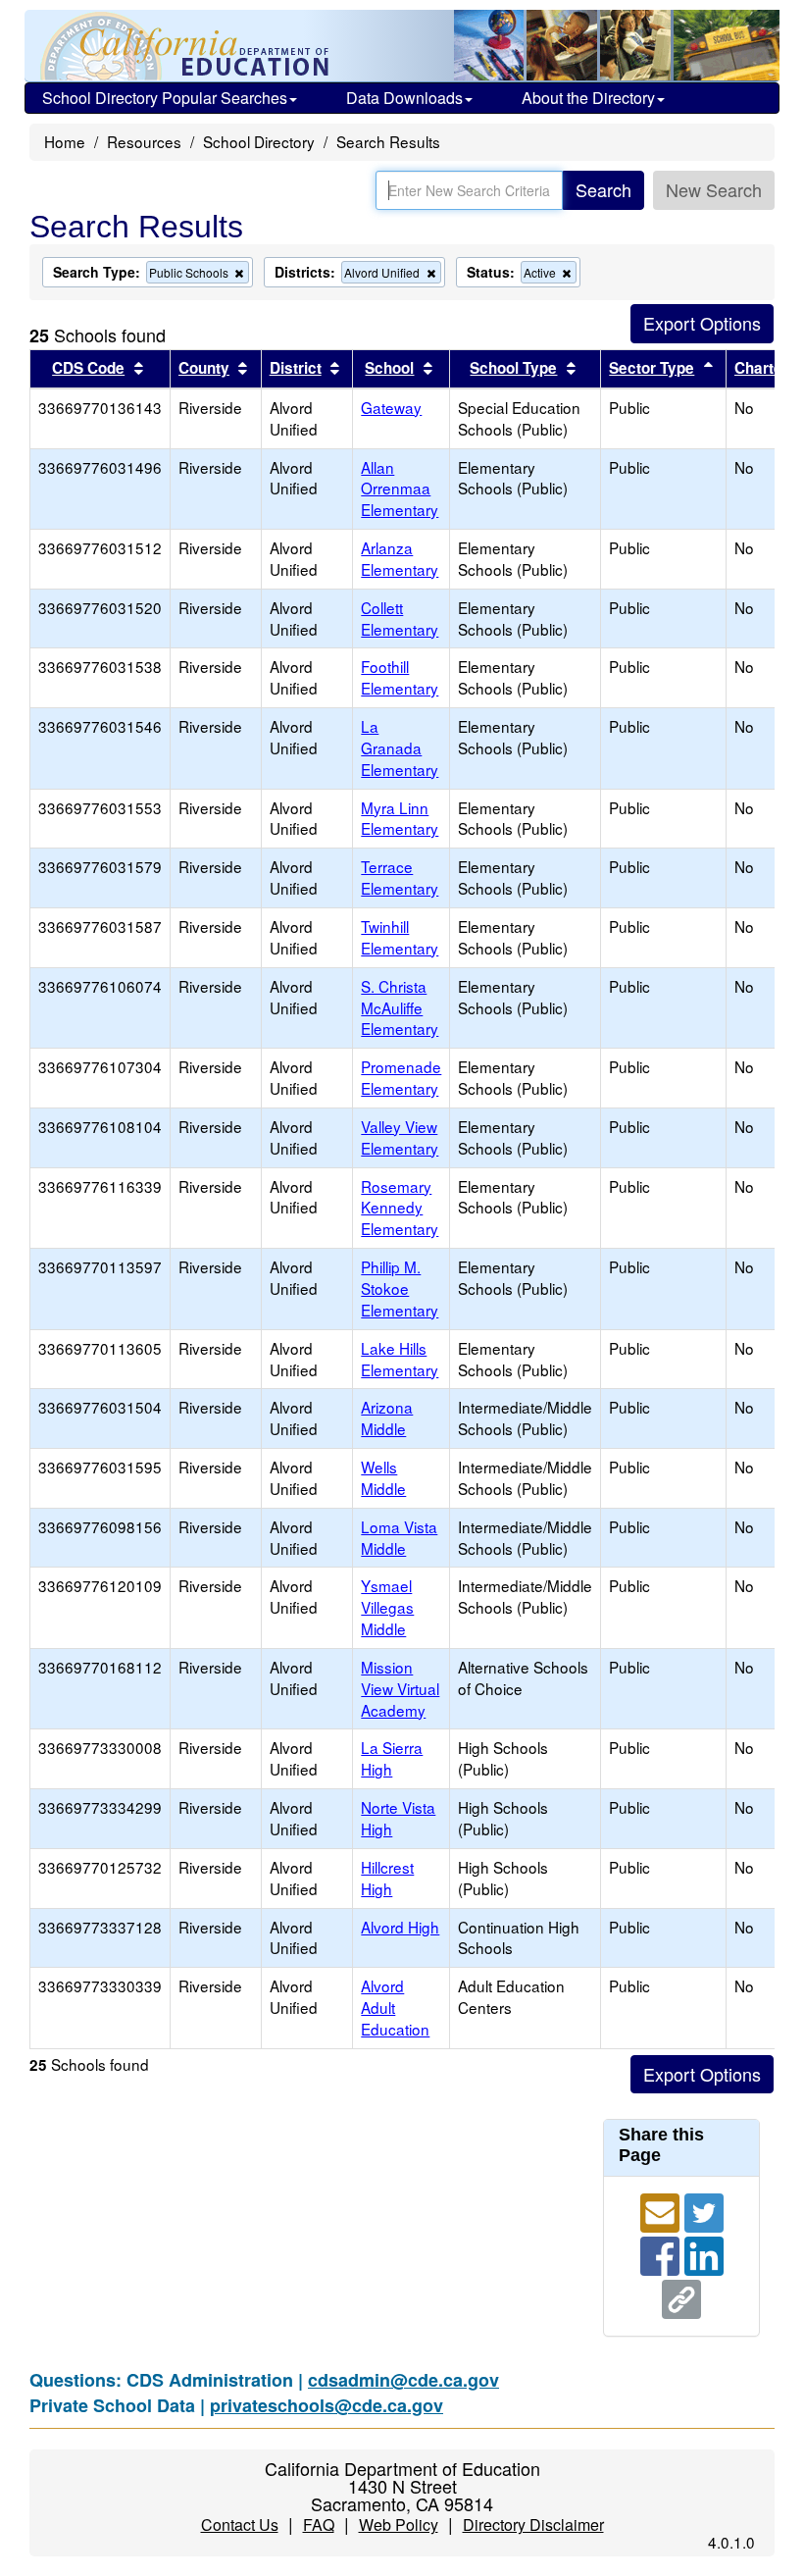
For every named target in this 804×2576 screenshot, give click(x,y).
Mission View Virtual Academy (400, 1688)
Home (65, 141)
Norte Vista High (398, 1818)
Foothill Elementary (400, 677)
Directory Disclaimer (533, 2524)
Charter (761, 368)
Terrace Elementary (400, 877)
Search (603, 189)
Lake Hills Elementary (400, 1359)
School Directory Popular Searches (165, 98)
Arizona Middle (387, 1417)
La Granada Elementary (400, 747)
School (389, 368)
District (296, 368)
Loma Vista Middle (399, 1537)
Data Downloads (404, 98)
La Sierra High (392, 1758)
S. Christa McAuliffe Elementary (400, 1007)
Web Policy (399, 2524)
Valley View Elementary (400, 1137)
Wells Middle (383, 1477)
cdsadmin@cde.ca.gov (403, 2380)
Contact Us (240, 2524)
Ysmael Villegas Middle (387, 1607)
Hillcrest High (387, 1878)
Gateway (391, 407)
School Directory (259, 141)
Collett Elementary (400, 618)
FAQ (319, 2524)
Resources (144, 141)
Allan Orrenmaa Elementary (400, 489)
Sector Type (652, 368)
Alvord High (400, 1927)
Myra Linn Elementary (400, 818)
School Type (513, 368)
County (204, 368)
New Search (714, 189)
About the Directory (588, 98)
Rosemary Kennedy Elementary (400, 1208)
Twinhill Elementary (400, 937)
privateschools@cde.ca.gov (327, 2405)
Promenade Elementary (401, 1077)
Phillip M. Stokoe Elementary (400, 1288)
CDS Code (88, 368)
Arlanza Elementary (400, 558)
